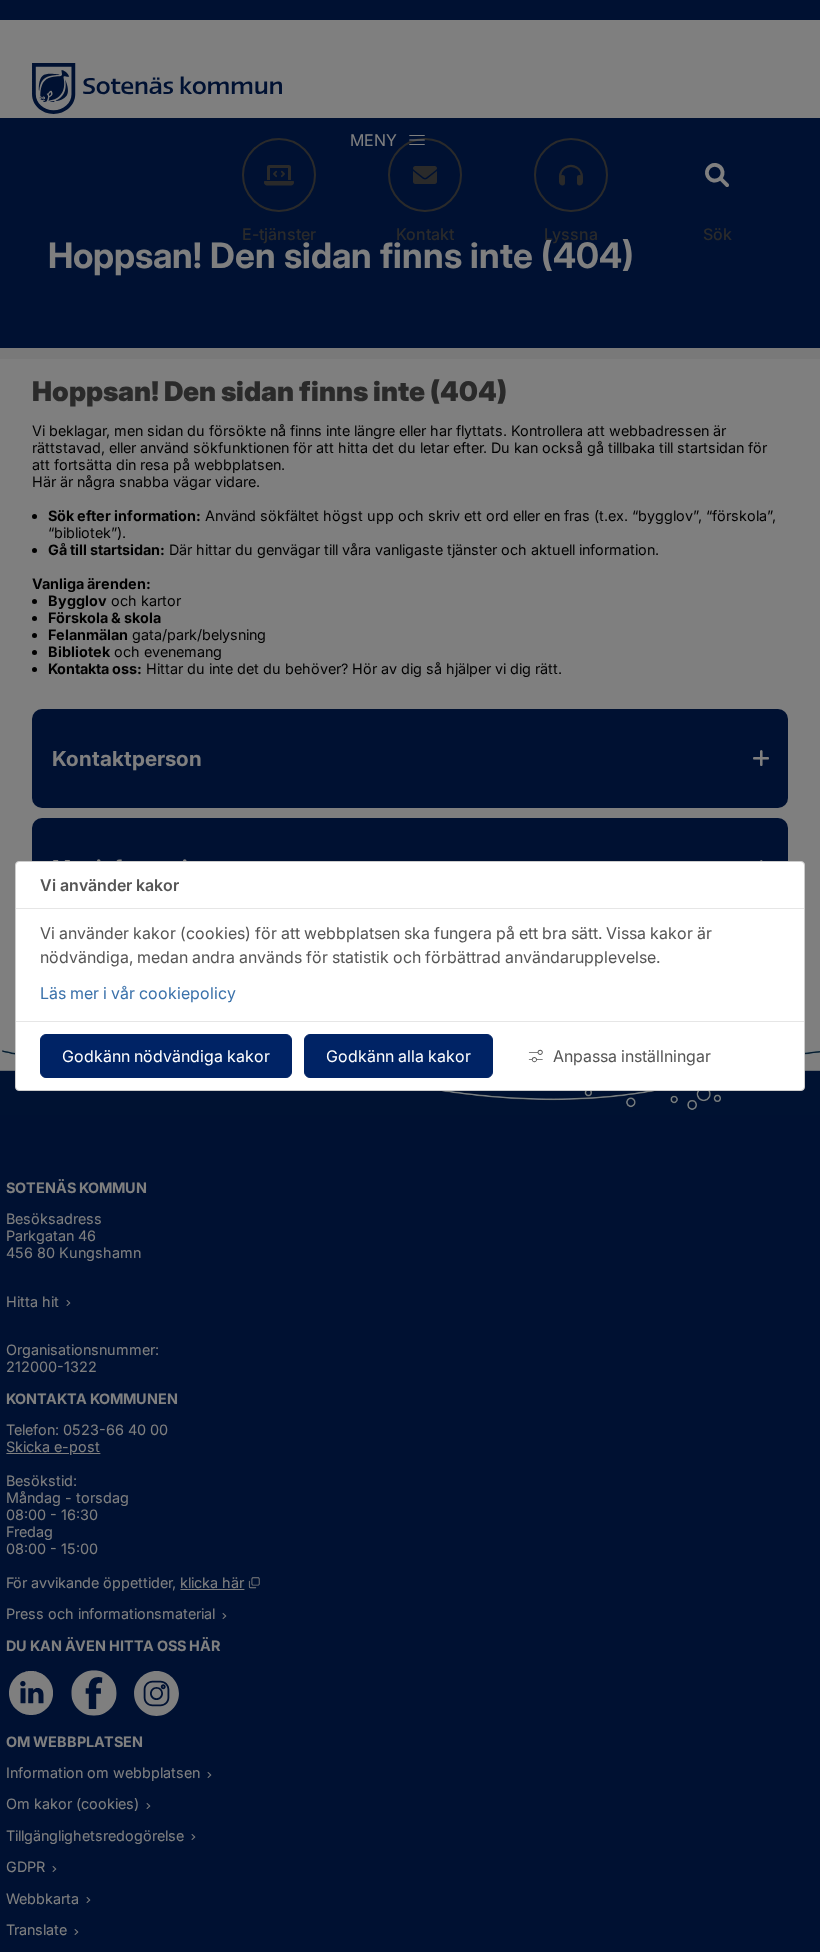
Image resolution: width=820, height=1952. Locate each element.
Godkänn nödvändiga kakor (166, 1056)
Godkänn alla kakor (398, 1056)
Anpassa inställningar (632, 1056)
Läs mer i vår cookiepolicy (138, 993)
